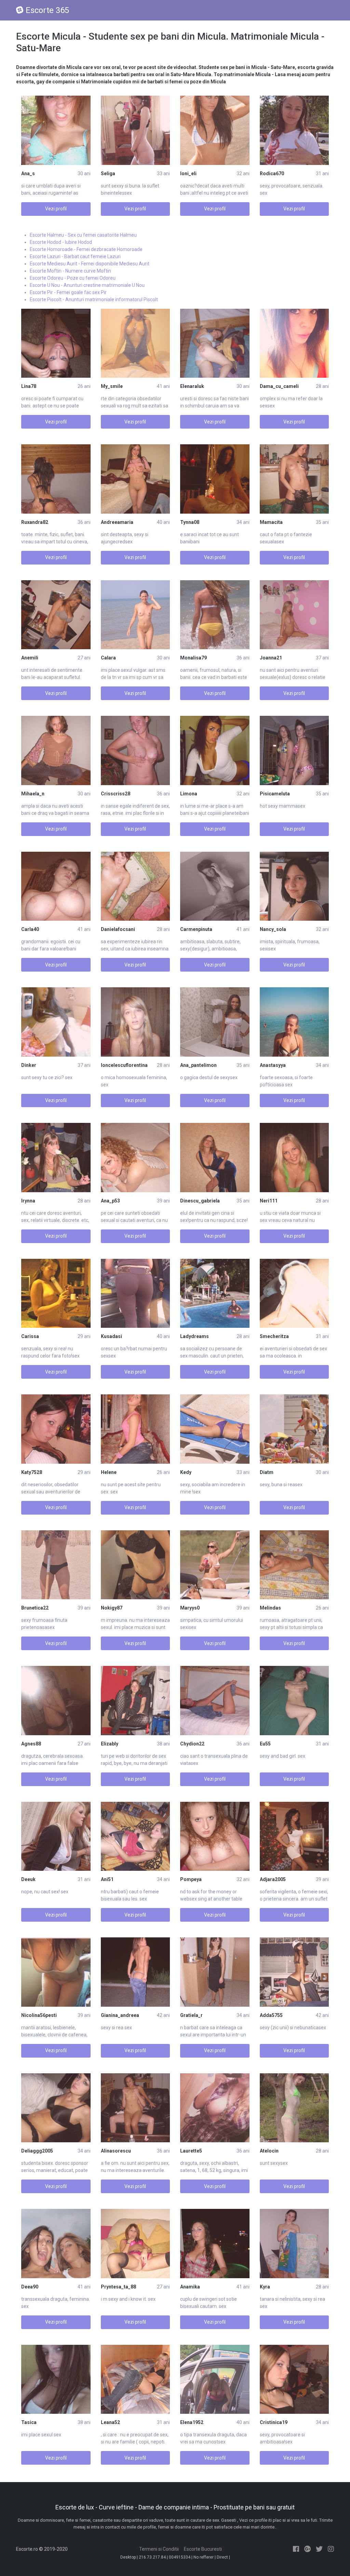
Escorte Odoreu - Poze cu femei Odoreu (73, 278)
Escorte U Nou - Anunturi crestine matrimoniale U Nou (87, 285)
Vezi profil (56, 209)
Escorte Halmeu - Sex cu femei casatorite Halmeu (83, 235)
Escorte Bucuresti (203, 2549)
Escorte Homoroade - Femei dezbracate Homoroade (86, 249)
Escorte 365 (47, 10)
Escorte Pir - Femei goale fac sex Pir (68, 292)
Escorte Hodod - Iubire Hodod (61, 242)
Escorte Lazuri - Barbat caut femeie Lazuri (75, 256)
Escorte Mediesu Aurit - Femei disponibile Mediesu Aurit (90, 264)
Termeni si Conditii (159, 2549)
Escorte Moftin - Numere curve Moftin (70, 271)
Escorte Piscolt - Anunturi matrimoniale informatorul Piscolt (94, 300)
